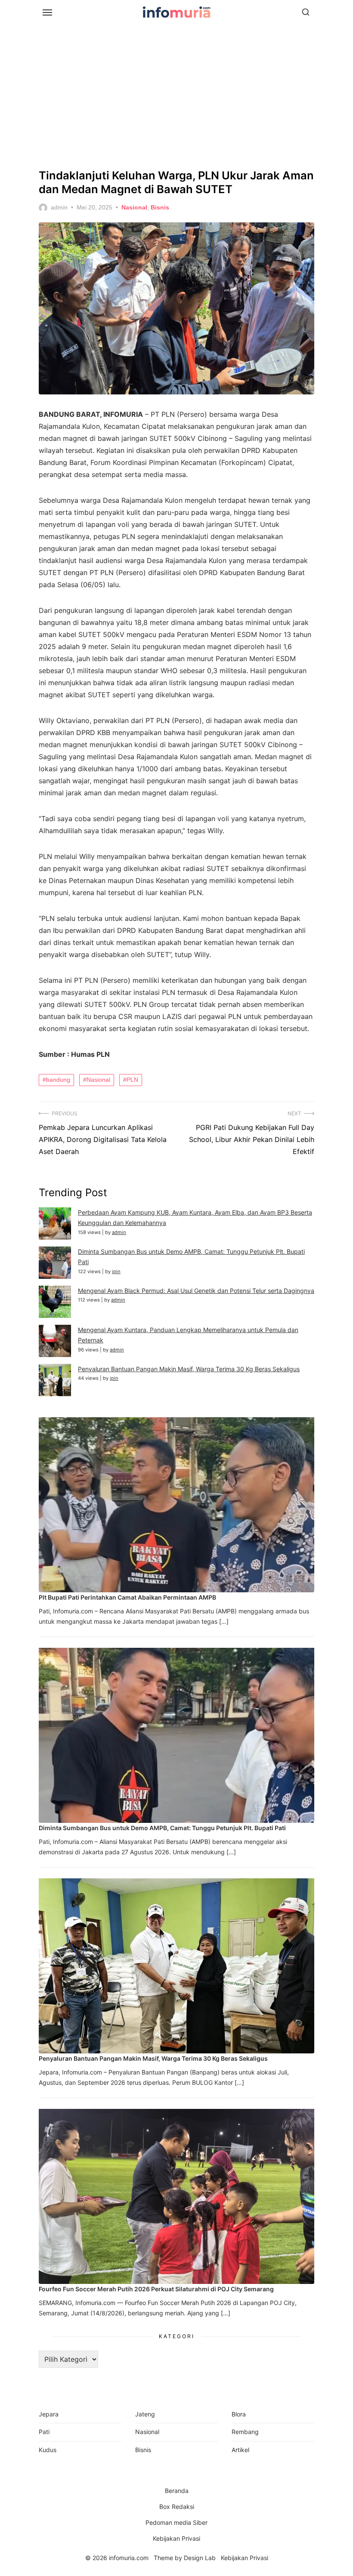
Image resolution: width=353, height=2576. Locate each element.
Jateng (145, 2414)
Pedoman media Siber (176, 2522)
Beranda (177, 2491)
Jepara (49, 2414)
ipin (116, 1271)
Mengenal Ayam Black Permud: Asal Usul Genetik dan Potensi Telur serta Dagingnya (196, 1291)
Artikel (240, 2450)
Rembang (245, 2432)
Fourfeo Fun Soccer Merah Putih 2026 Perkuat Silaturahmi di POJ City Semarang (156, 2289)
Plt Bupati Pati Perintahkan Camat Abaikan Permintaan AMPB (127, 1597)
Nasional (134, 207)
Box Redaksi (177, 2507)
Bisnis (160, 207)
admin (59, 207)
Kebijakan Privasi (176, 2538)
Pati (44, 2432)
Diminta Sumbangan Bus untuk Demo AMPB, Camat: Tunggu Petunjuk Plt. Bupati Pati (162, 1828)
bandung (58, 1080)
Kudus (48, 2450)
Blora (239, 2414)
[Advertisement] (176, 95)
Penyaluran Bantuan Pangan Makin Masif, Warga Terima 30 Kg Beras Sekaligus (189, 1369)
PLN (132, 1080)
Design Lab (200, 2558)
